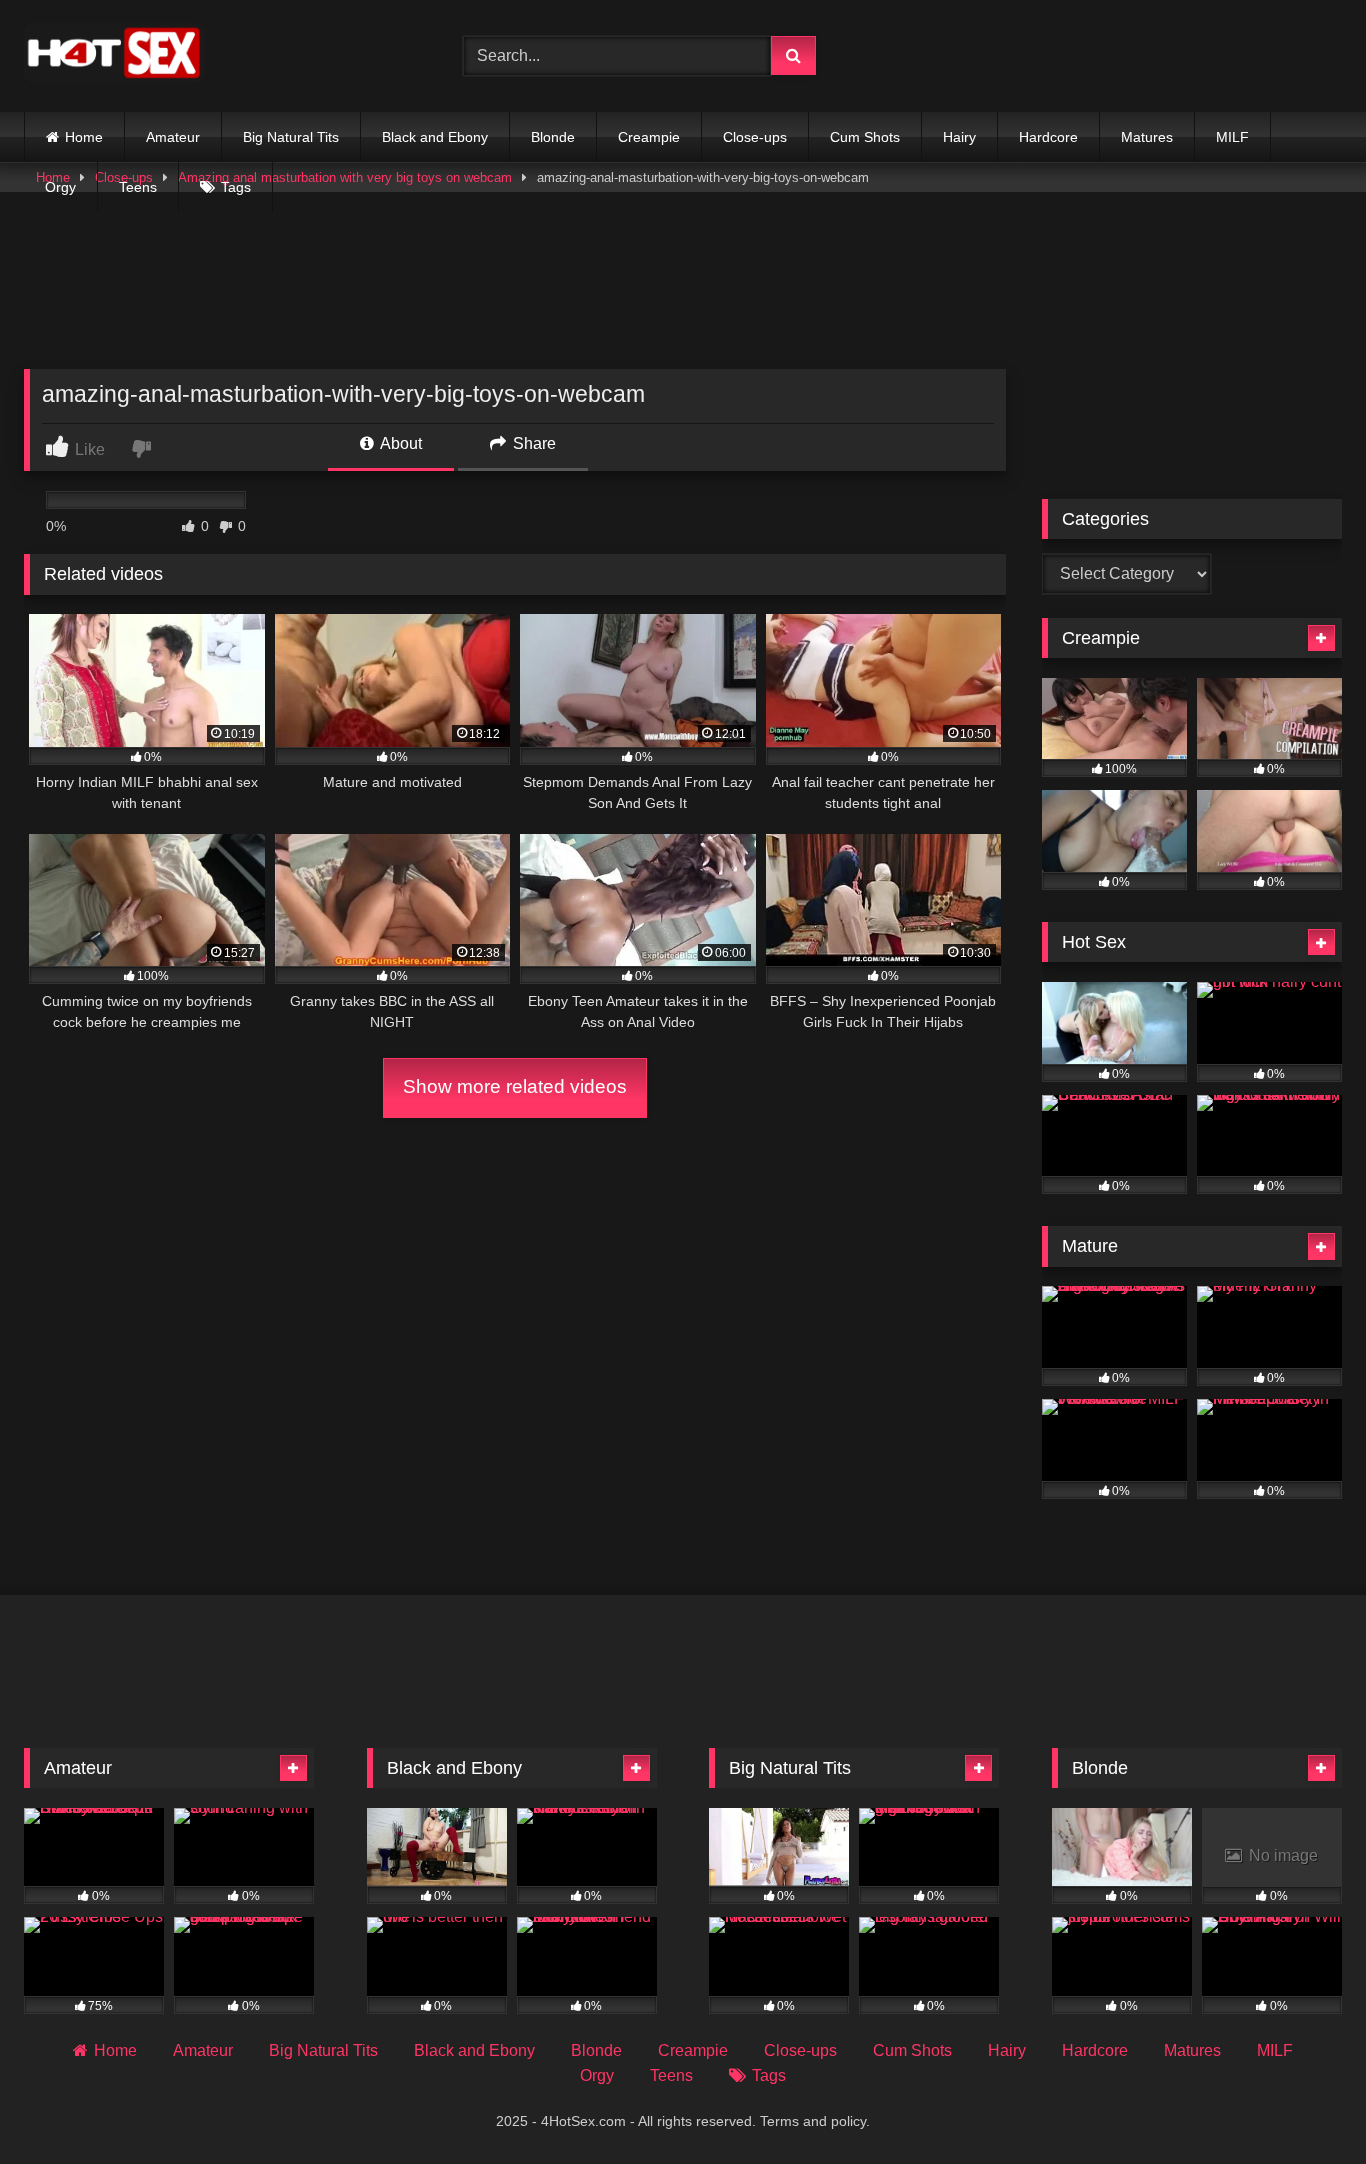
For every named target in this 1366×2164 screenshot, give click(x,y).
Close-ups (755, 137)
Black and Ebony (435, 137)
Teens (138, 187)
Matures (1147, 137)
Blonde (553, 137)
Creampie (649, 137)
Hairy (959, 137)
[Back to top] (1304, 2104)
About (399, 443)
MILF (1232, 137)
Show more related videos (515, 1086)
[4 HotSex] (114, 56)
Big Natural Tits (291, 137)
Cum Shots (865, 137)
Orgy (60, 187)
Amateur (173, 137)
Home (84, 137)
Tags (236, 187)
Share (532, 443)
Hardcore (1048, 137)
